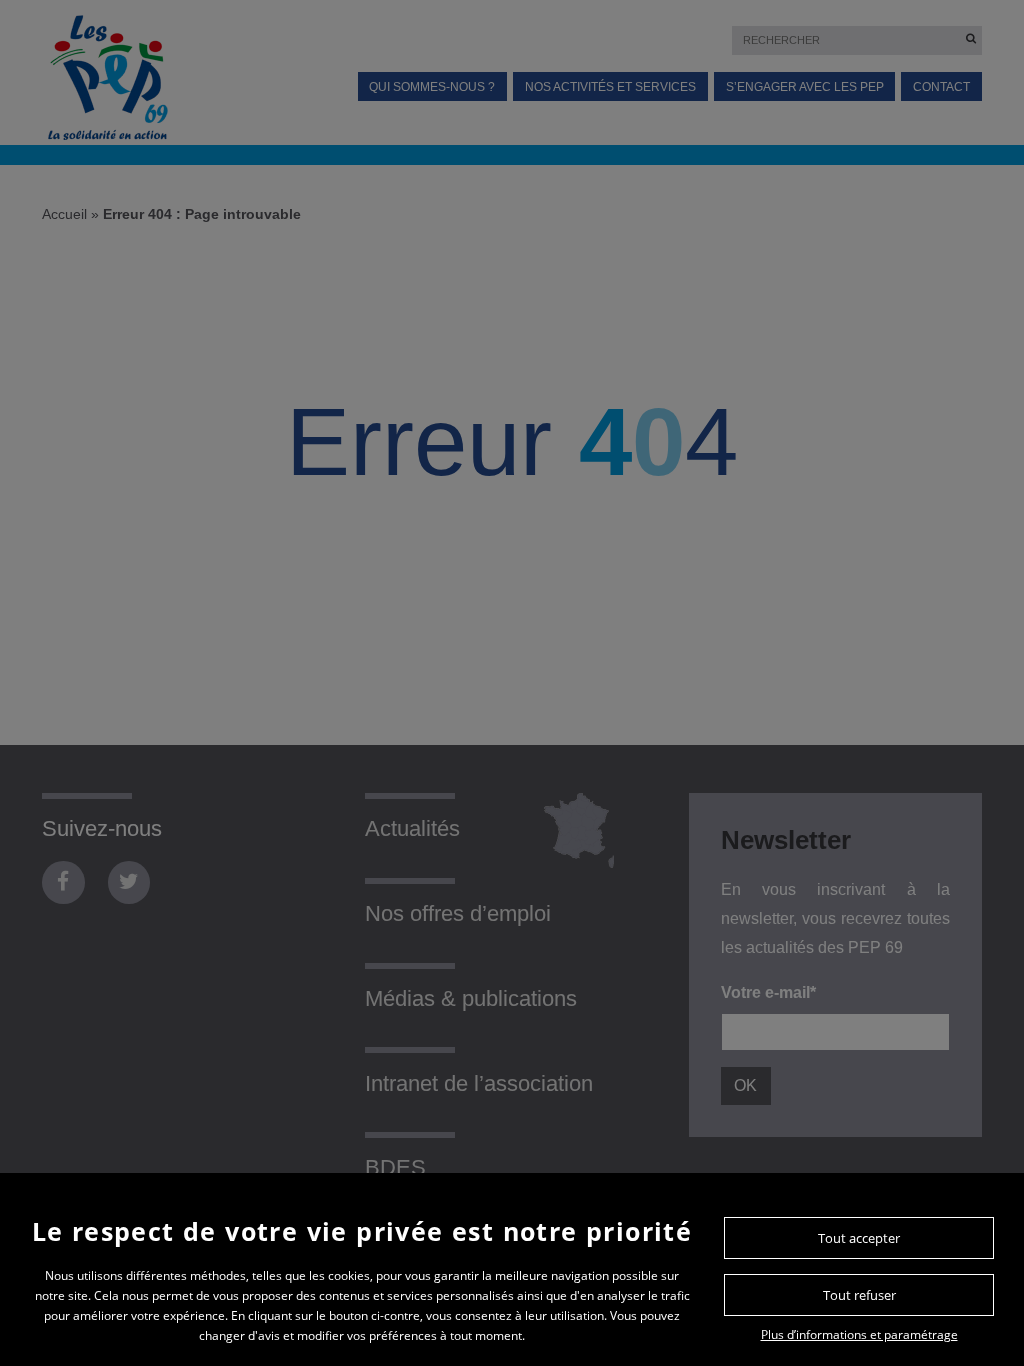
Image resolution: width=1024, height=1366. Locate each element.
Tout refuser (859, 1295)
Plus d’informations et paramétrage (859, 1334)
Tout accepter (859, 1238)
